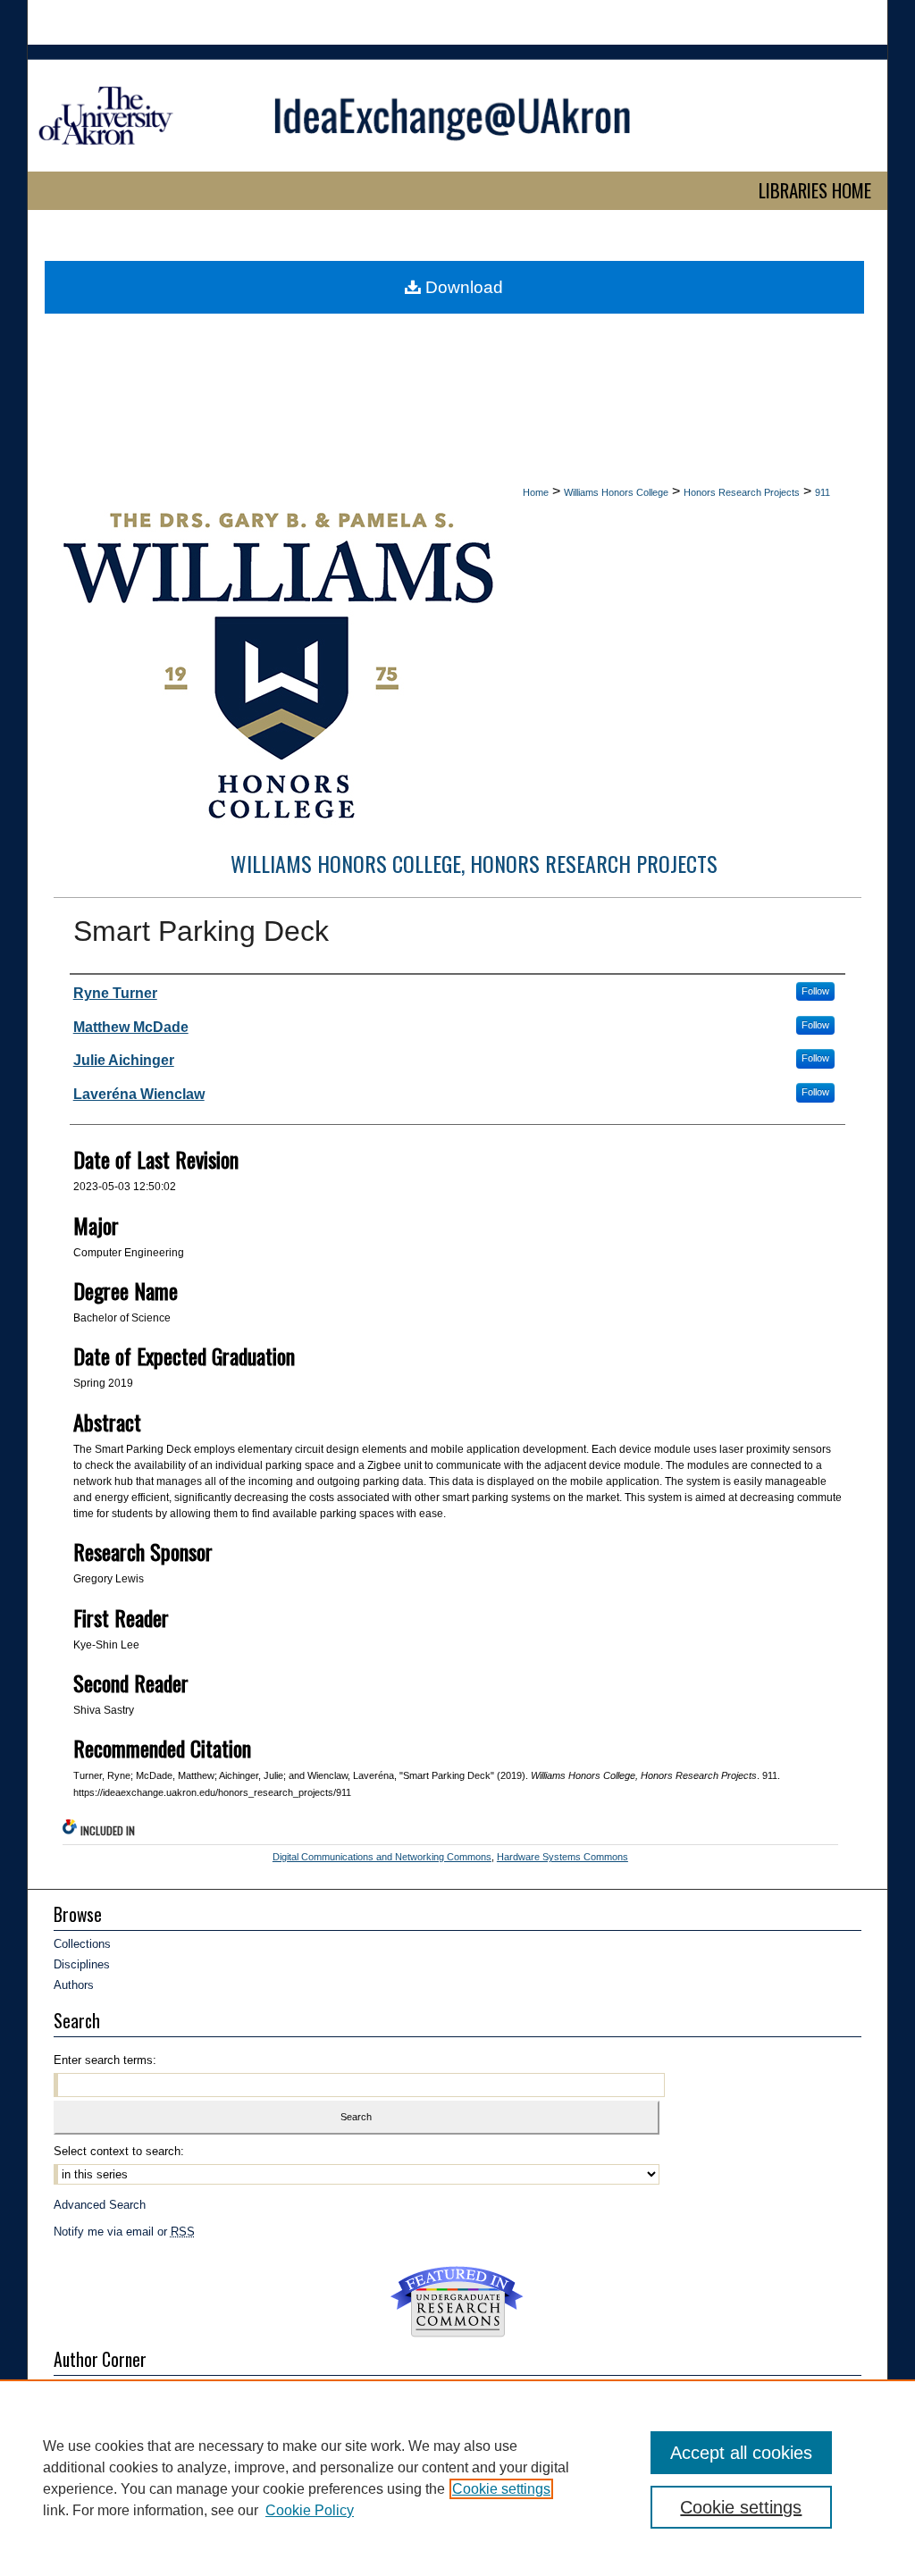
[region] (457, 2478)
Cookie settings (501, 2489)
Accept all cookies (741, 2453)
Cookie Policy (310, 2510)
